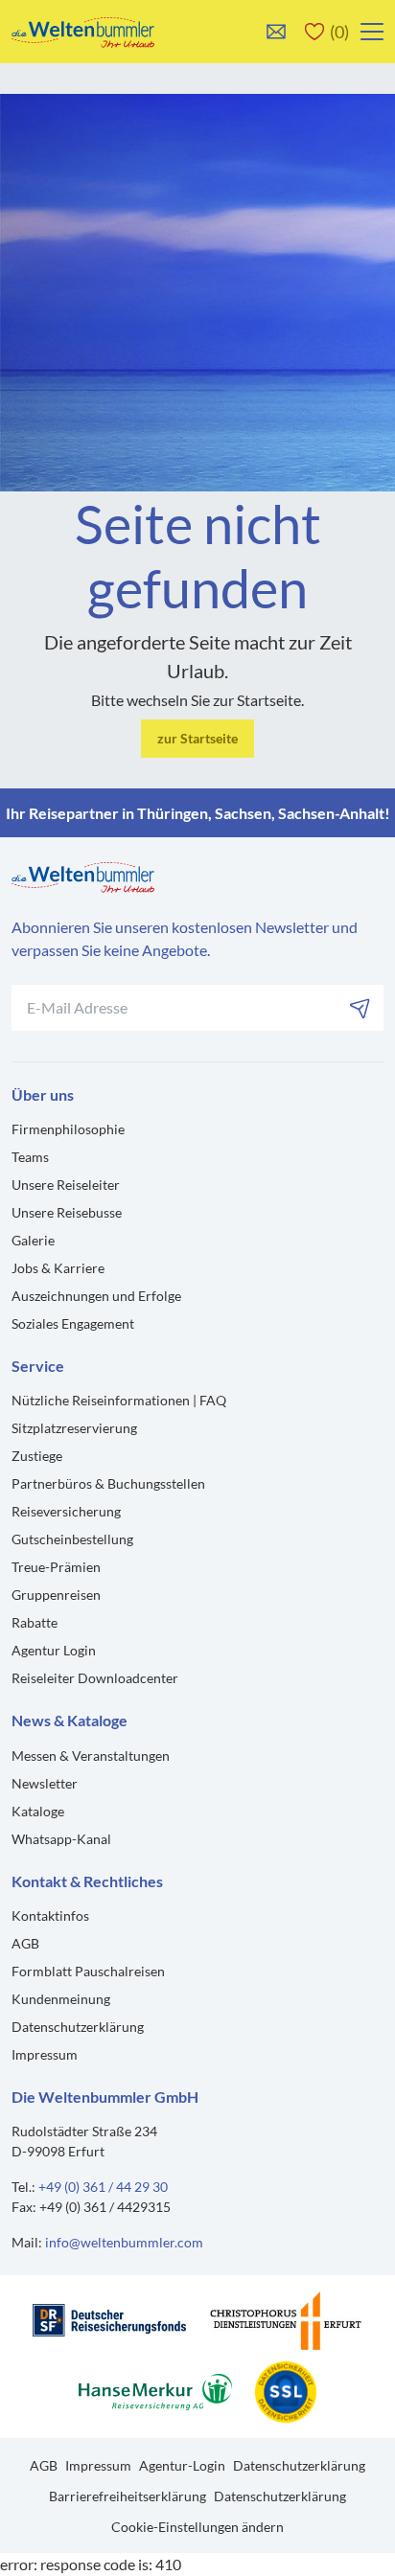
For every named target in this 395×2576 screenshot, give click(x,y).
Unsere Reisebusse (67, 1212)
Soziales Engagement (73, 1323)
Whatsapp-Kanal (61, 1839)
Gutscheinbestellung (72, 1539)
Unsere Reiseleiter (66, 1185)
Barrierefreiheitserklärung (128, 2496)
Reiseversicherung (66, 1511)
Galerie (33, 1240)
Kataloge (38, 1811)
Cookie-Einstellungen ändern (197, 2527)
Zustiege (37, 1456)
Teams (30, 1157)
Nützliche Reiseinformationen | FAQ (119, 1400)
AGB (25, 1943)
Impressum (45, 2054)
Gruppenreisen (56, 1595)
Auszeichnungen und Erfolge (96, 1296)
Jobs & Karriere (58, 1268)
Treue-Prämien (56, 1567)
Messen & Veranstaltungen (91, 1755)
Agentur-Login (182, 2465)
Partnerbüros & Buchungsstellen (108, 1483)
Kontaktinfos (50, 1915)
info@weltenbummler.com (124, 2242)
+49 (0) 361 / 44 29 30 (103, 2187)
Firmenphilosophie (68, 1129)
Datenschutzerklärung (78, 2027)
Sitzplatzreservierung (74, 1428)
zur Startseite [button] (197, 738)
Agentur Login (54, 1650)
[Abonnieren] (360, 1008)
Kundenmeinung (61, 1999)
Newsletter (45, 1783)
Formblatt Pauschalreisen (88, 1971)
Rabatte (35, 1622)
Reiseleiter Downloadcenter (95, 1678)
